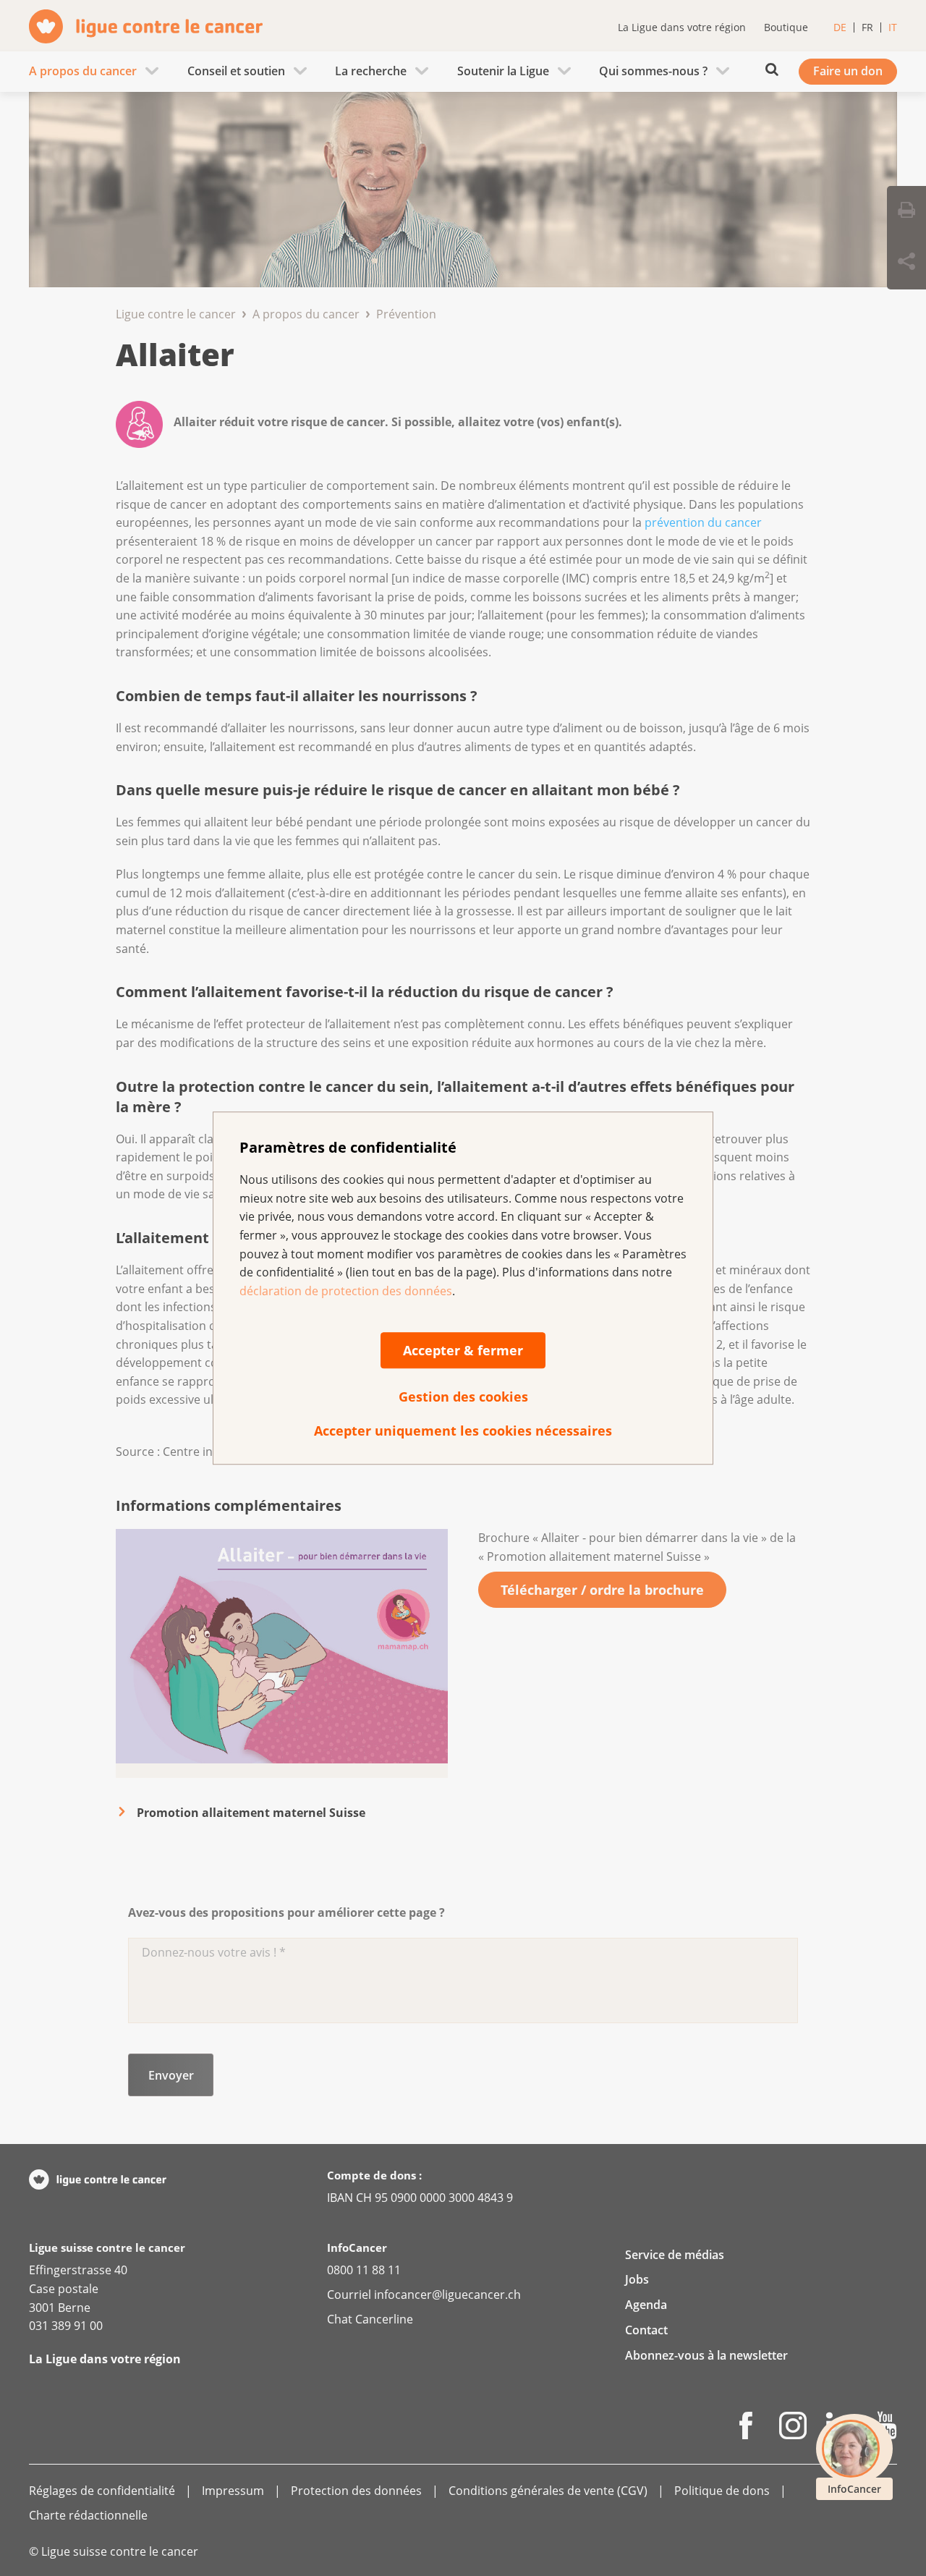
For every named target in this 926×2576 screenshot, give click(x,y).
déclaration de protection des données (346, 1291)
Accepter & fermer (463, 1351)
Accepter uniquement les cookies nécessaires (463, 1431)
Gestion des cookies (463, 1397)
